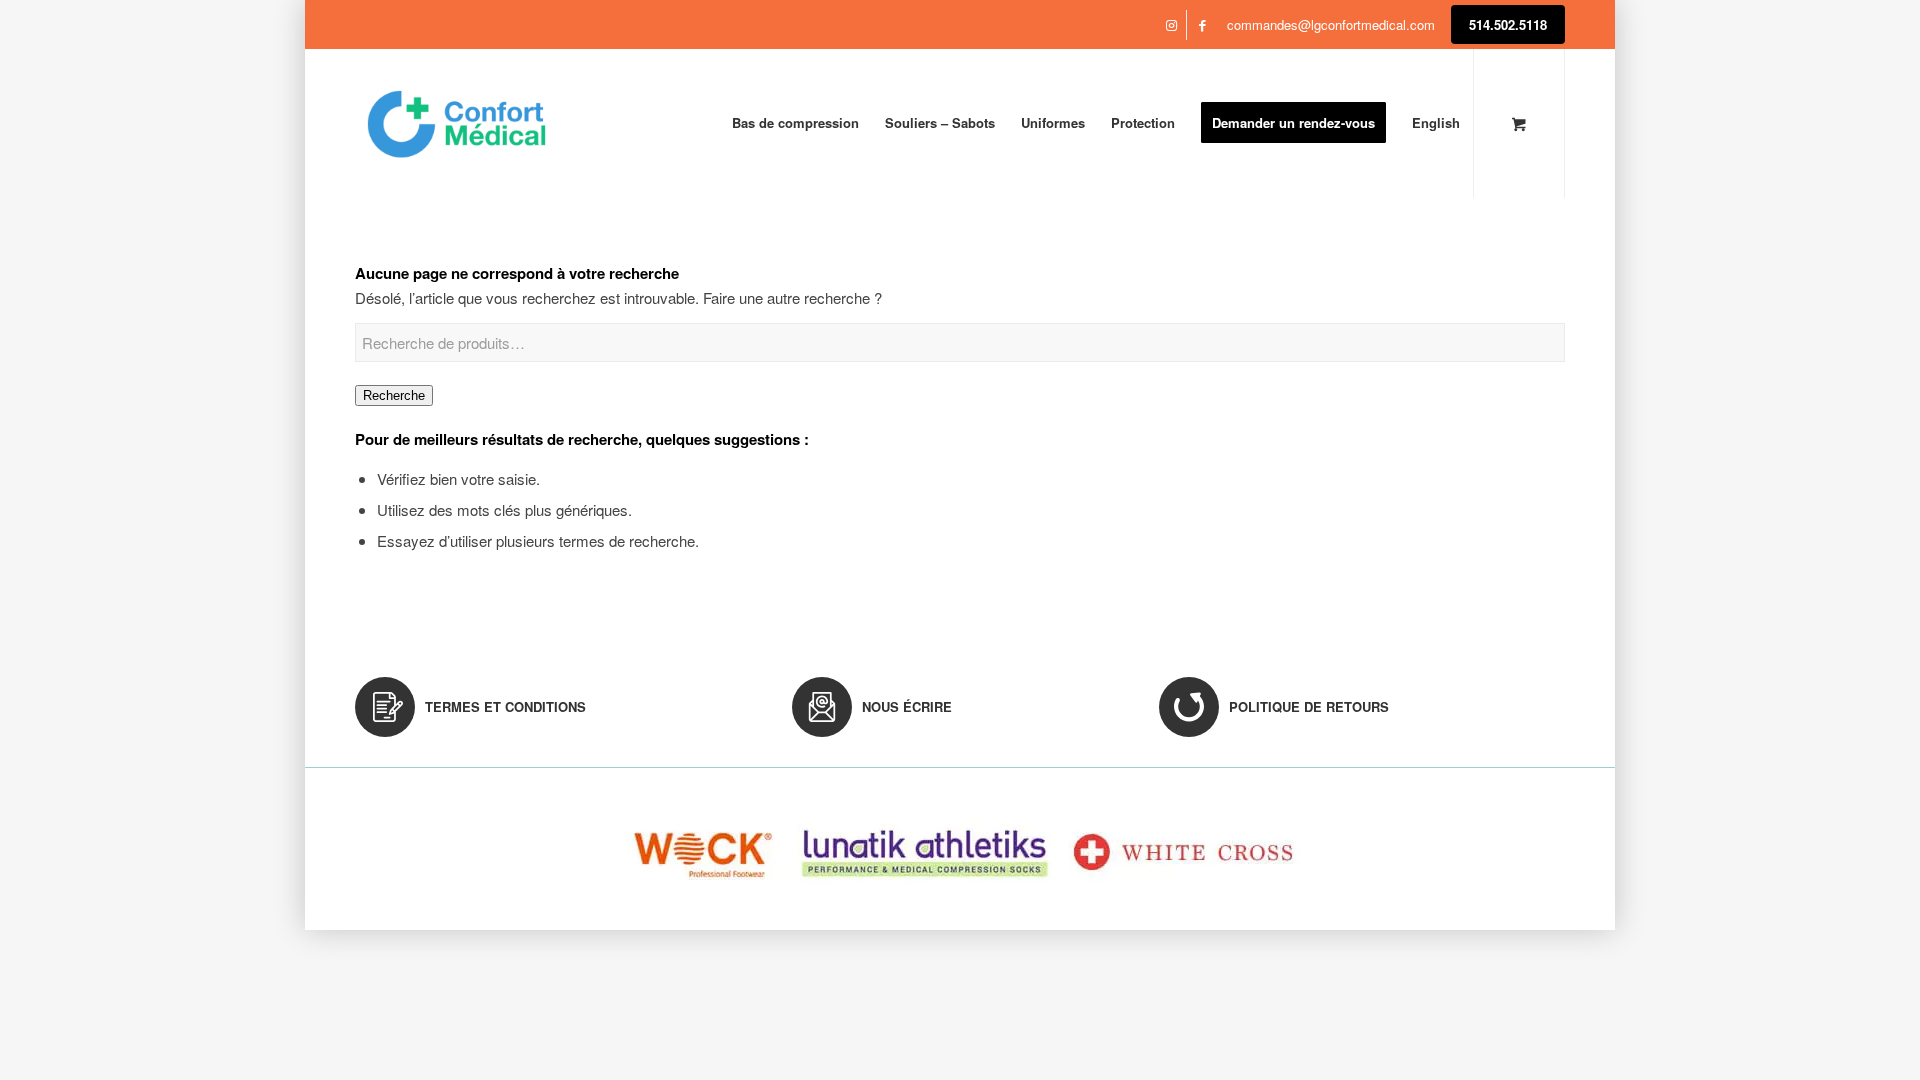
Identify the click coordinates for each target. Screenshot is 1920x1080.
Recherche (394, 395)
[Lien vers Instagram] (1171, 25)
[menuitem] (795, 123)
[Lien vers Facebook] (1202, 25)
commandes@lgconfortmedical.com (1331, 24)
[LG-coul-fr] (456, 123)
